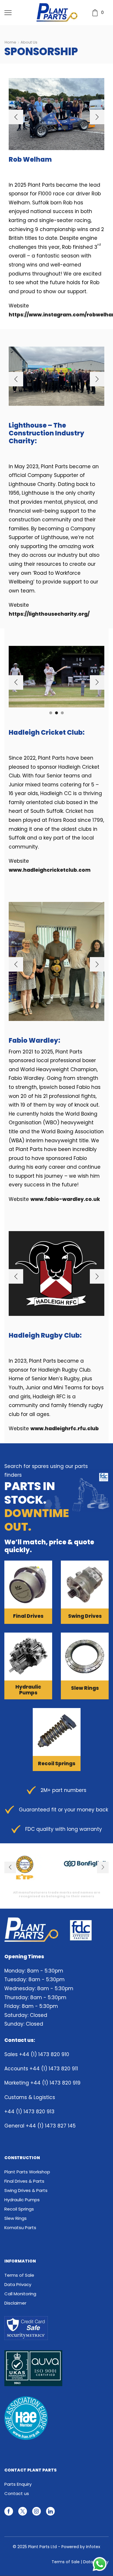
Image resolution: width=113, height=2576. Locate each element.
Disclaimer (15, 2303)
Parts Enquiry (18, 2484)
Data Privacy (18, 2284)
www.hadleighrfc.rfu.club (65, 1428)
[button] (16, 117)
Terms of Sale (19, 2275)
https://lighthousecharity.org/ (49, 614)
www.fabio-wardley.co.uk (65, 1199)
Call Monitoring (20, 2294)
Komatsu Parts (20, 2228)
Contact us (17, 2493)
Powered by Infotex (81, 2547)
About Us (29, 42)
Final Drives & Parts (24, 2181)
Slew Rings (16, 2218)
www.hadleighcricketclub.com (50, 870)
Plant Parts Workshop (27, 2172)
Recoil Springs (19, 2209)
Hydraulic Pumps (22, 2200)
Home (10, 42)
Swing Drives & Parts (26, 2190)
